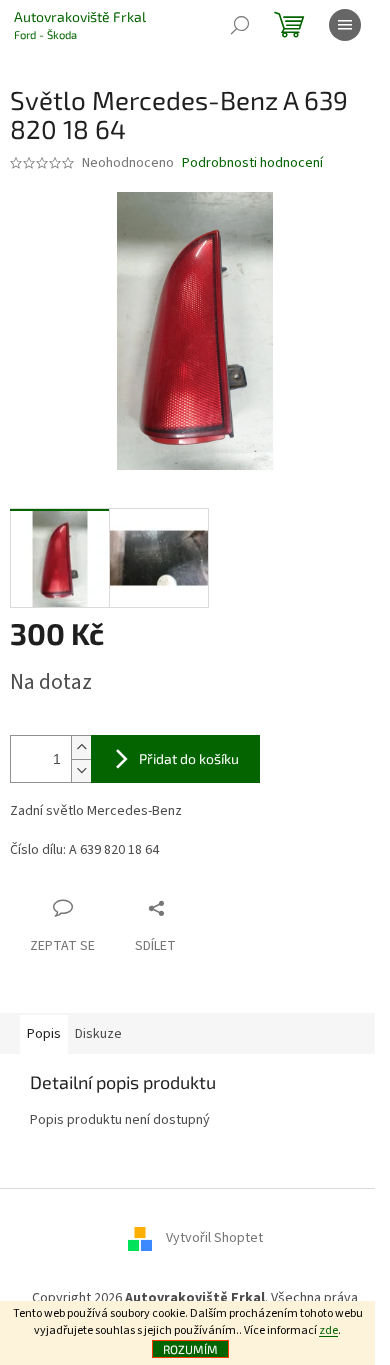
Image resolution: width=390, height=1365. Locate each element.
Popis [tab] (44, 1034)
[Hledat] (240, 25)
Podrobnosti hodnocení (252, 163)
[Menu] (345, 25)
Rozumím (190, 1349)
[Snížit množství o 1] (81, 770)
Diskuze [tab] (98, 1034)
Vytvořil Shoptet (214, 1238)
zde (328, 1330)
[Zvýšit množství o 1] (81, 747)
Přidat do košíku (189, 758)
